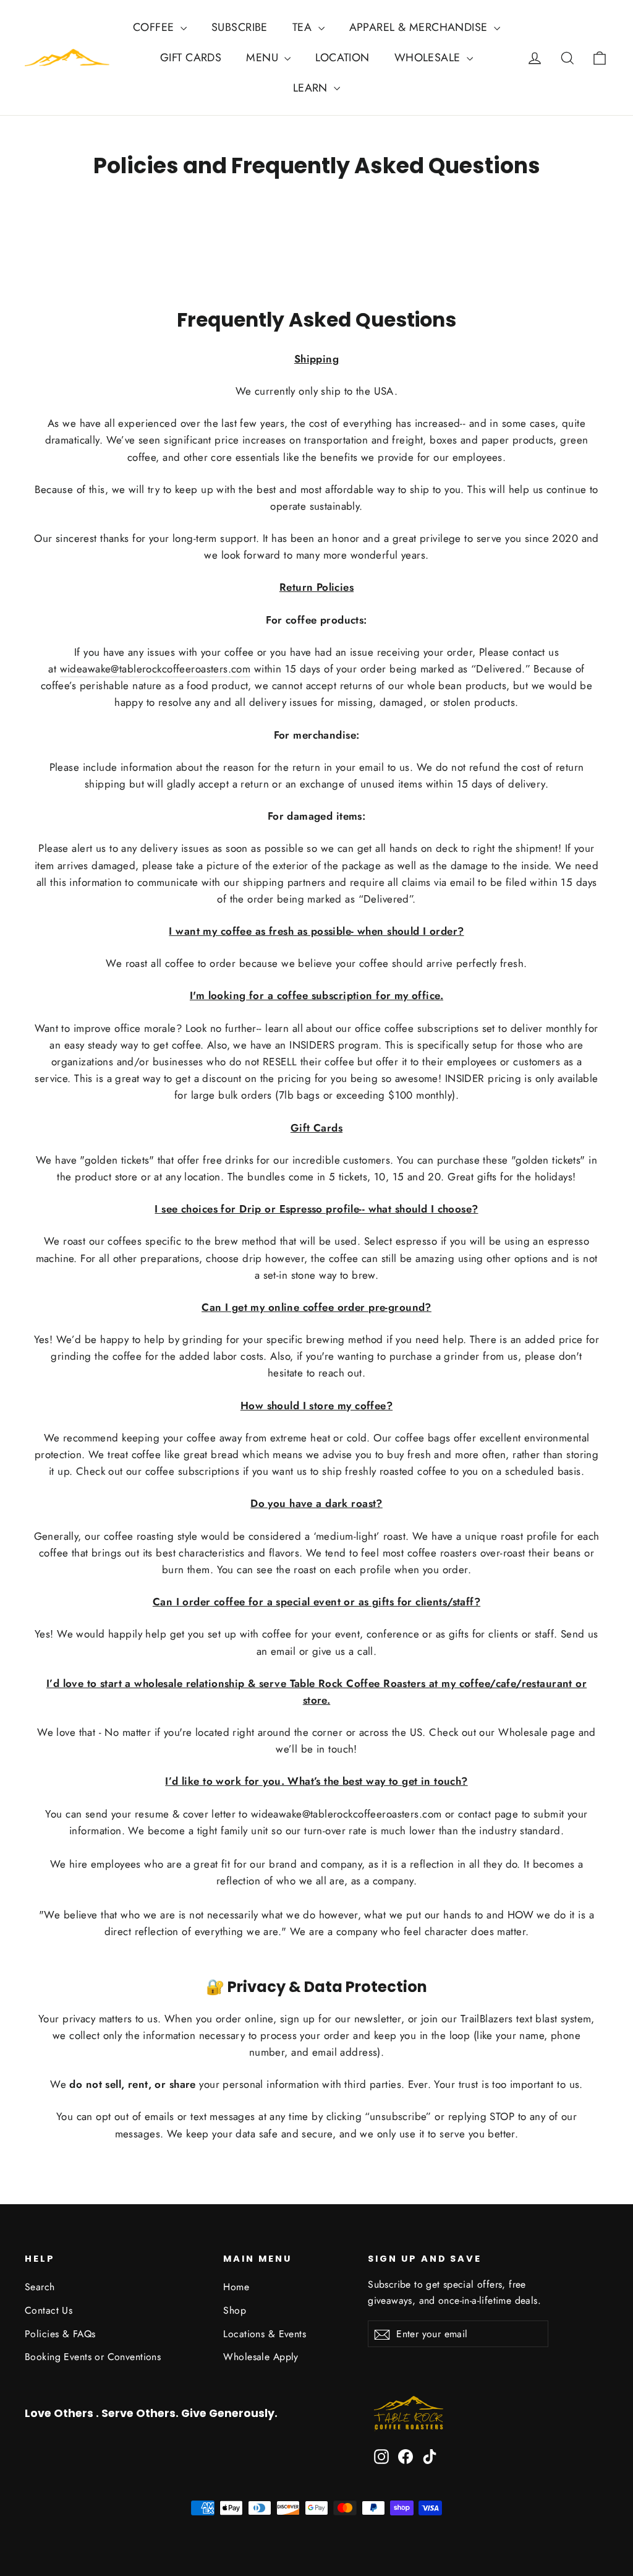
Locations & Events (265, 2334)
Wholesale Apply (261, 2357)
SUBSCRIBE (240, 27)
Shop (235, 2310)
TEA (304, 27)
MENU (264, 58)
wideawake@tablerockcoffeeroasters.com (155, 669)
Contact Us (49, 2310)
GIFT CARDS (191, 58)
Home (236, 2287)
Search (40, 2287)
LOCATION (342, 58)
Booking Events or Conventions (93, 2357)
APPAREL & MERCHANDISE (420, 27)
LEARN (312, 88)
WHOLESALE (429, 58)
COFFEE (155, 27)
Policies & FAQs (60, 2334)
